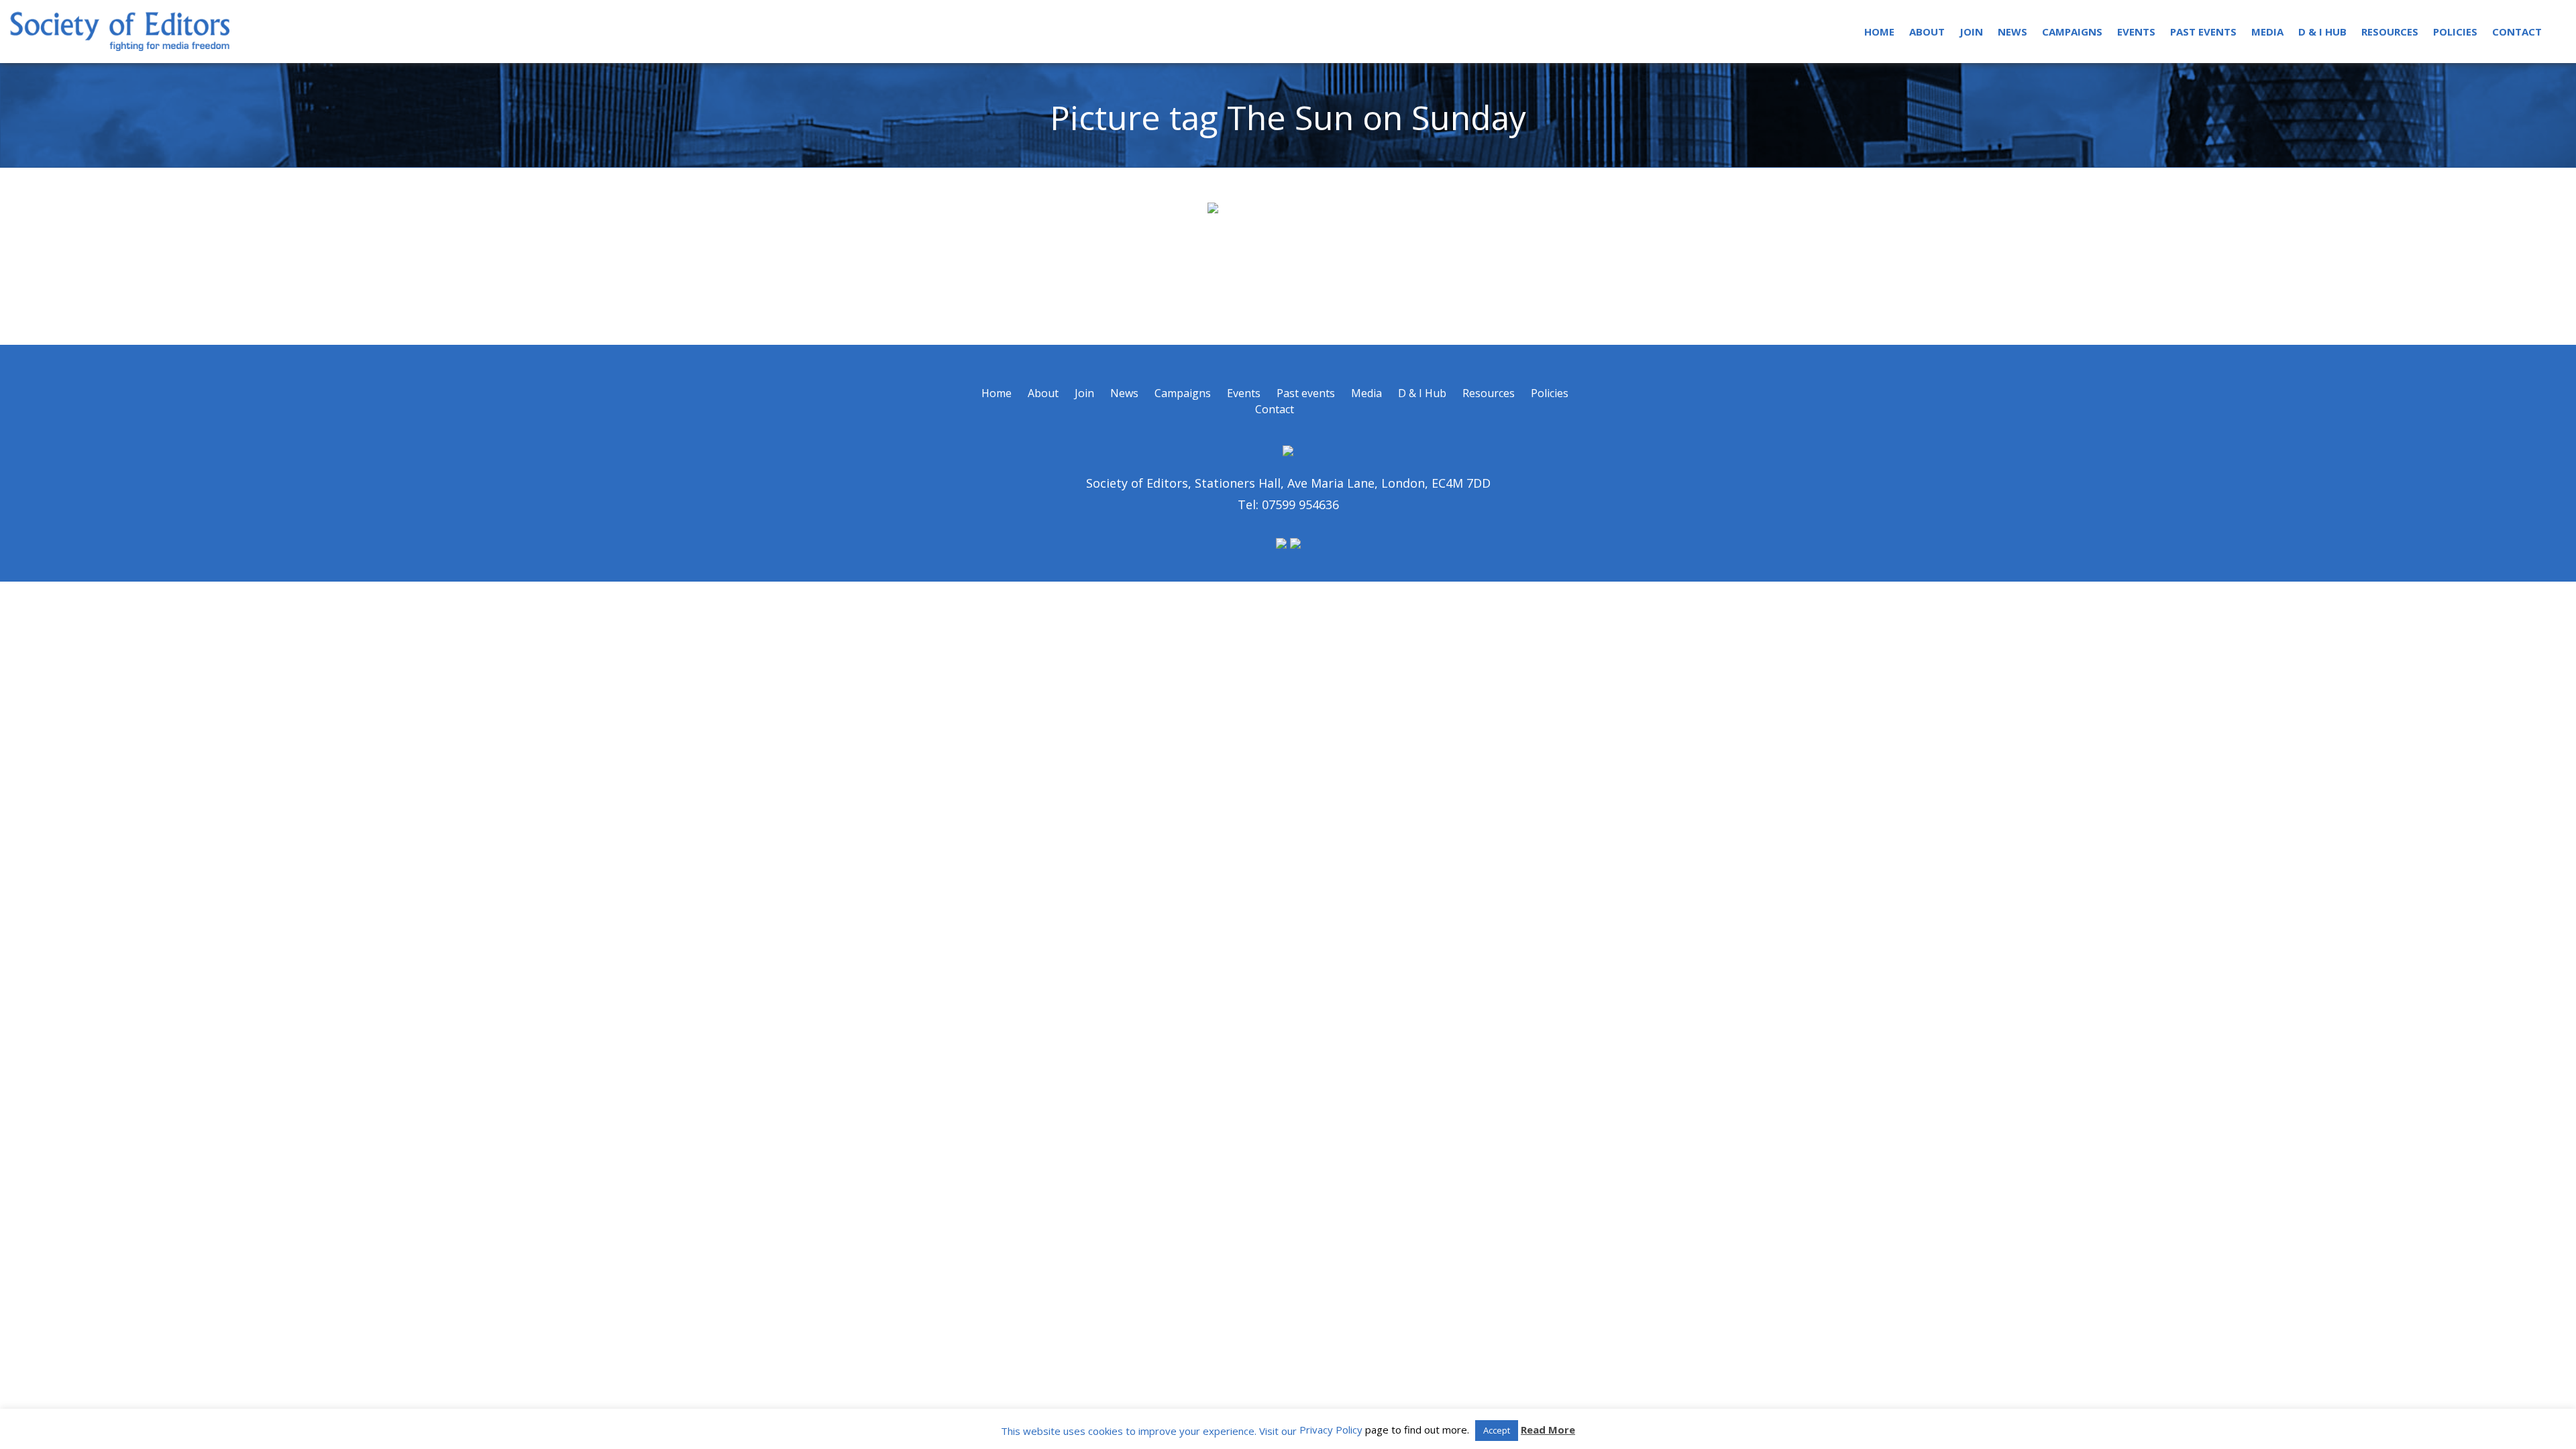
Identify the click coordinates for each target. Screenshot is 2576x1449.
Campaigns (2072, 32)
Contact (2517, 32)
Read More (1548, 1430)
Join (1971, 32)
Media (2267, 32)
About (1927, 32)
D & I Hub (2322, 32)
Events (2136, 32)
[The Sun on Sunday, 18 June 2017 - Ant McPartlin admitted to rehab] (1288, 256)
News (2012, 32)
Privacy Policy (1331, 1430)
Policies (2455, 32)
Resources (2390, 32)
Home (1879, 32)
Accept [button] (1497, 1430)
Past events (2203, 32)
